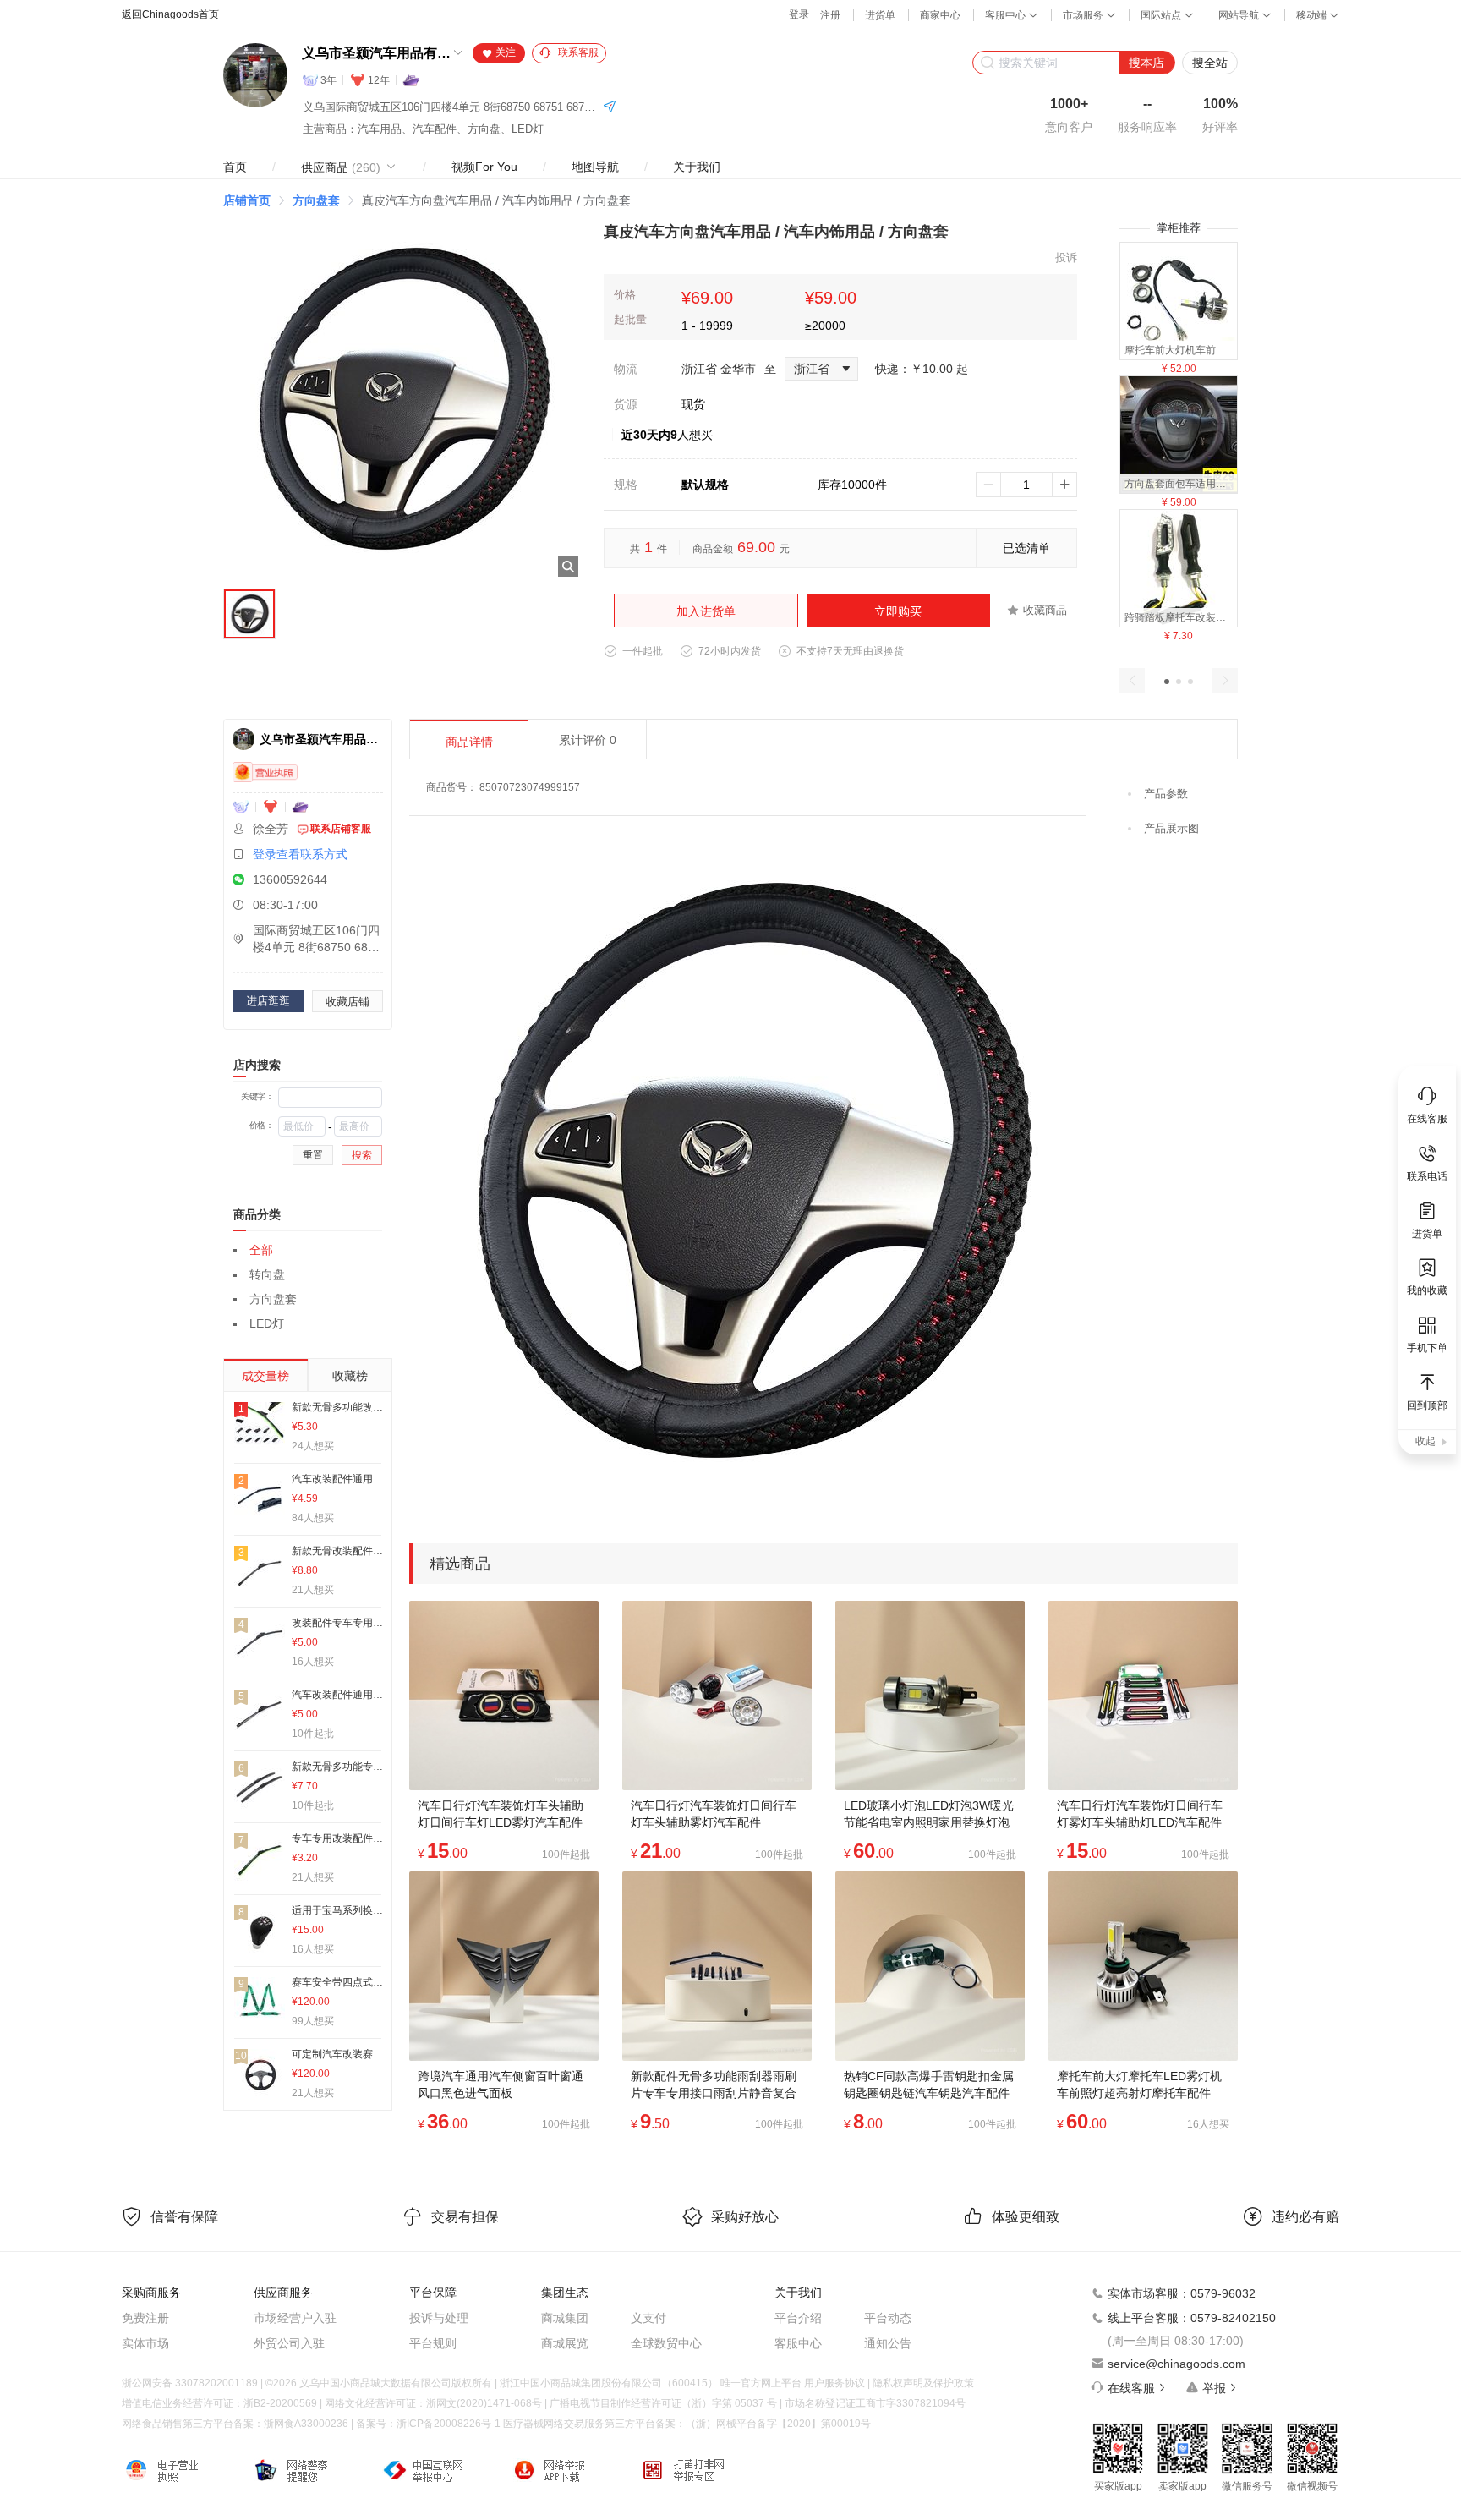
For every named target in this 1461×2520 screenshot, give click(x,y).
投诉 (1066, 257)
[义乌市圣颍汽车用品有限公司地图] (610, 108)
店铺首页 (247, 200)
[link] (247, 200)
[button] (1167, 682)
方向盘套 (316, 200)
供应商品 (341, 167)
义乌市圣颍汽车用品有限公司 (376, 53)
